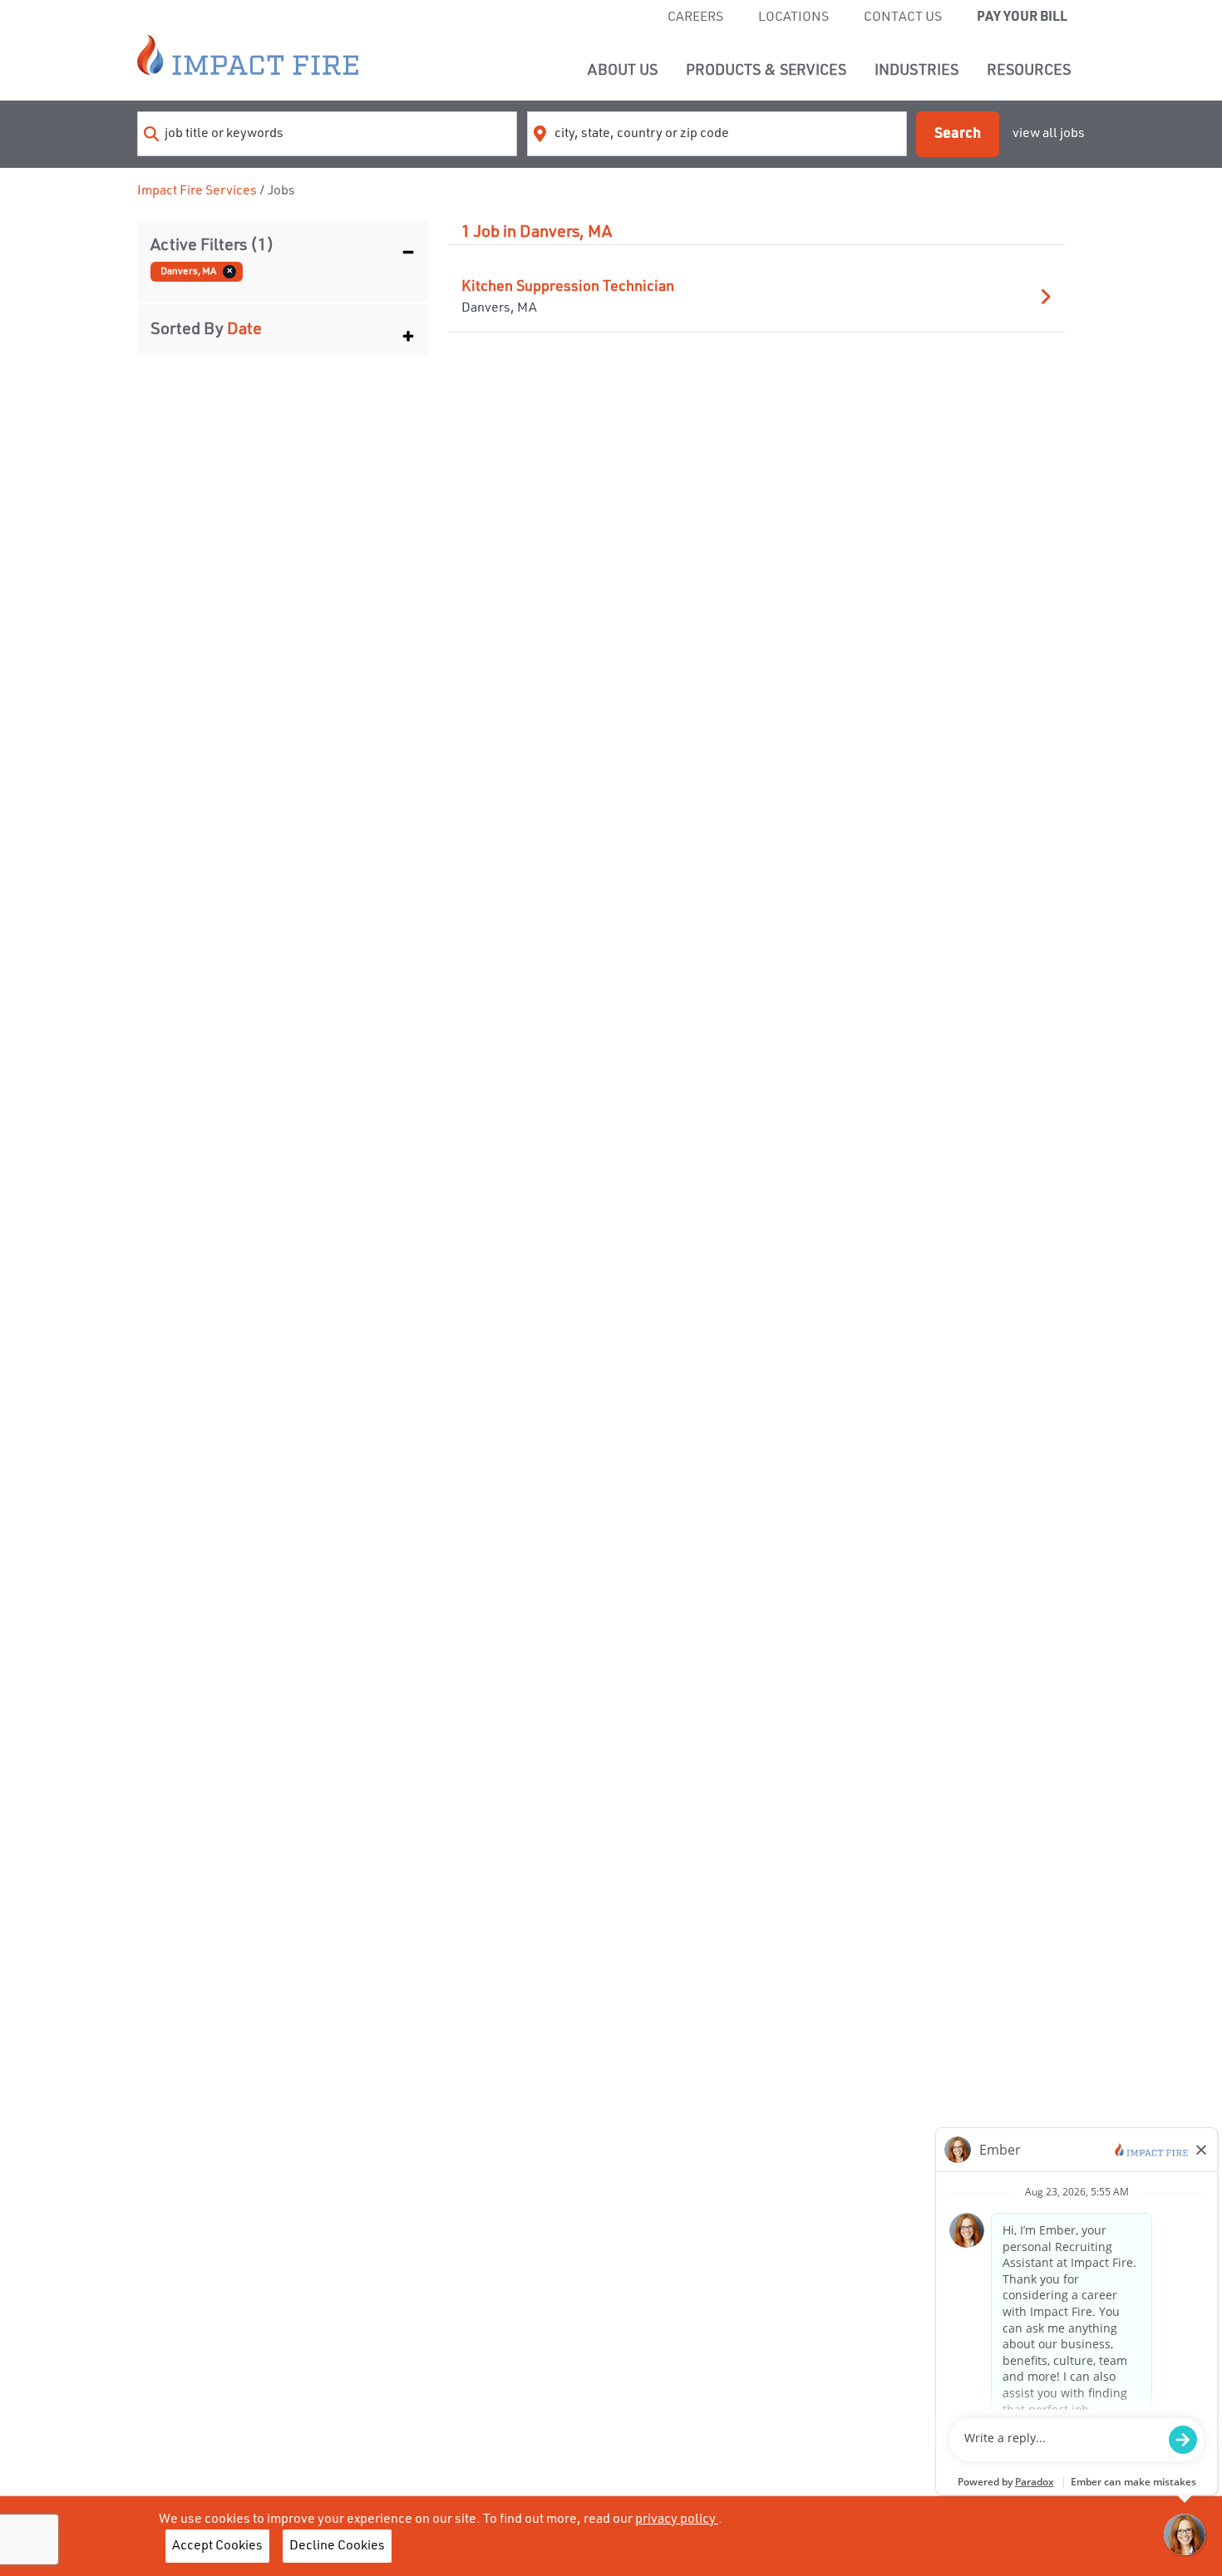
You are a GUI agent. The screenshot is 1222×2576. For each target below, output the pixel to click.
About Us (623, 71)
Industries (916, 71)
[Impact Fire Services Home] (248, 55)
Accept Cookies (217, 2546)
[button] (283, 246)
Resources (1029, 71)
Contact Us (903, 17)
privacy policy (677, 2519)
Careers (695, 17)
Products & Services (766, 71)
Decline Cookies (337, 2546)
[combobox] (327, 134)
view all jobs (1049, 134)
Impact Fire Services (197, 191)
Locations (793, 17)
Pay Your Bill (1022, 17)
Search (958, 134)
